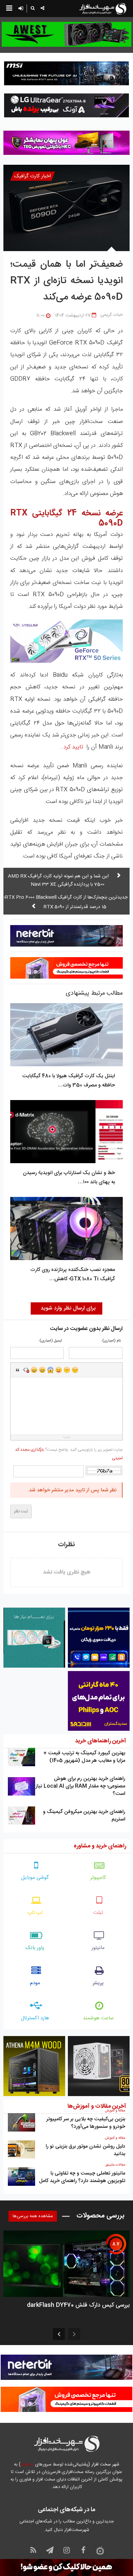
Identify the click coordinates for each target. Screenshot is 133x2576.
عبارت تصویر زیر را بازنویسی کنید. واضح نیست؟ (69, 1454)
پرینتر (98, 1983)
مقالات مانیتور (115, 2165)
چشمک (75, 1370)
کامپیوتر (98, 1878)
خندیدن (34, 1370)
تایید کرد (73, 747)
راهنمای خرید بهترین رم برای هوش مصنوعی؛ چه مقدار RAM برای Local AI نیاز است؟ (80, 1786)
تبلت (98, 1913)
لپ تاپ (35, 1913)
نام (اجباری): (111, 1341)
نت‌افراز (27, 2464)
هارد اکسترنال (35, 2018)
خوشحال (42, 1370)
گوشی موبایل (35, 1878)
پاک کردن (26, 1370)
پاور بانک (35, 1948)
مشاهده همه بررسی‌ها (33, 2216)
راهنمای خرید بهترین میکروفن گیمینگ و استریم (84, 1816)
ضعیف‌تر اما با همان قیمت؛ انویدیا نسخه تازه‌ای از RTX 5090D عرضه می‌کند (66, 281)
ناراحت (67, 1370)
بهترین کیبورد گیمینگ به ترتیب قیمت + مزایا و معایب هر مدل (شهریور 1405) (84, 1757)
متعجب (50, 1370)
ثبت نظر (21, 1511)
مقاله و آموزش (115, 2111)
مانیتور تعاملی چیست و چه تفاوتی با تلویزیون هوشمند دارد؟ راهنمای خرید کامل (82, 2177)
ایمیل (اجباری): (50, 1341)
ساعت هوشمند (98, 2018)
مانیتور (98, 1948)
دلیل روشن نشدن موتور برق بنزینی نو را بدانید (85, 2150)
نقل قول (18, 1370)
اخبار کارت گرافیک (33, 176)
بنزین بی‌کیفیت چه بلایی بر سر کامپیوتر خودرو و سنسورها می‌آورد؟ (86, 2123)
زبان (59, 1370)
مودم (35, 1983)
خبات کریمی (112, 315)
